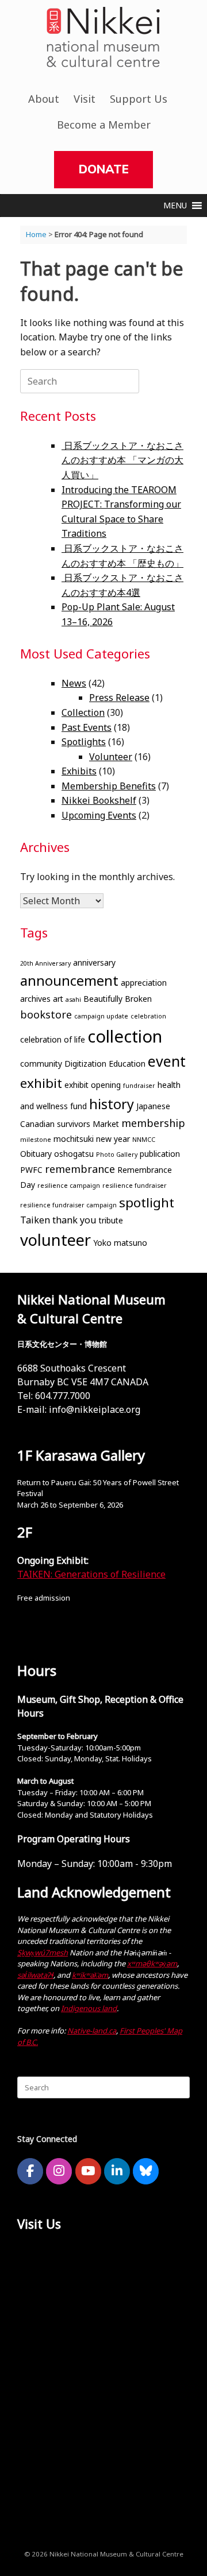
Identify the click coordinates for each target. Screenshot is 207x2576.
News (74, 683)
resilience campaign (69, 1186)
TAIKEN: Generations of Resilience (91, 1574)
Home (36, 234)
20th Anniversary (45, 963)
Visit (85, 99)
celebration (148, 1016)
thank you (74, 1220)
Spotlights (84, 742)
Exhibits (79, 771)
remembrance (80, 1169)
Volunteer (111, 757)
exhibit (41, 1083)
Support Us (139, 99)
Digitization (85, 1064)
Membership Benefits (109, 786)
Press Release (119, 698)
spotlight (147, 1202)
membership (153, 1123)
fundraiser (139, 1086)
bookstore (46, 1014)
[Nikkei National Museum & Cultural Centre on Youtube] (88, 2171)
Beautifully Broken (118, 999)
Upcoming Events (99, 815)
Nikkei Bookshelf (99, 800)
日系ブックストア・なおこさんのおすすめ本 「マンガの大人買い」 (122, 460)
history (112, 1104)
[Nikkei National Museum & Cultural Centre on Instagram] (59, 2171)
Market (106, 1124)
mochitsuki (74, 1139)
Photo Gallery (117, 1155)
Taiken (35, 1220)
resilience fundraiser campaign (68, 1205)
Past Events (87, 727)
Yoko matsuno (120, 1243)
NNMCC (144, 1140)
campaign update (101, 1016)
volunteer (55, 1240)
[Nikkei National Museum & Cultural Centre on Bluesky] (146, 2171)
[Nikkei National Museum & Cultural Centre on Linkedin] (117, 2171)
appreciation (144, 983)
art (58, 999)
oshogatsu (74, 1154)
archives (35, 999)
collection (125, 1036)
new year (113, 1139)
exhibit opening (93, 1085)
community (41, 1064)
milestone (36, 1140)
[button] (175, 206)
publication (160, 1154)
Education (127, 1064)
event (167, 1061)
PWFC (31, 1170)
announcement (69, 981)
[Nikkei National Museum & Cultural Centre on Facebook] (30, 2171)
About (44, 99)
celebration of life (53, 1039)
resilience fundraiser (135, 1186)
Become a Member (104, 125)
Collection (83, 712)
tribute (111, 1220)
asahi (73, 1000)
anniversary (94, 962)
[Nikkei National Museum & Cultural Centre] (103, 37)
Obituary (36, 1154)
